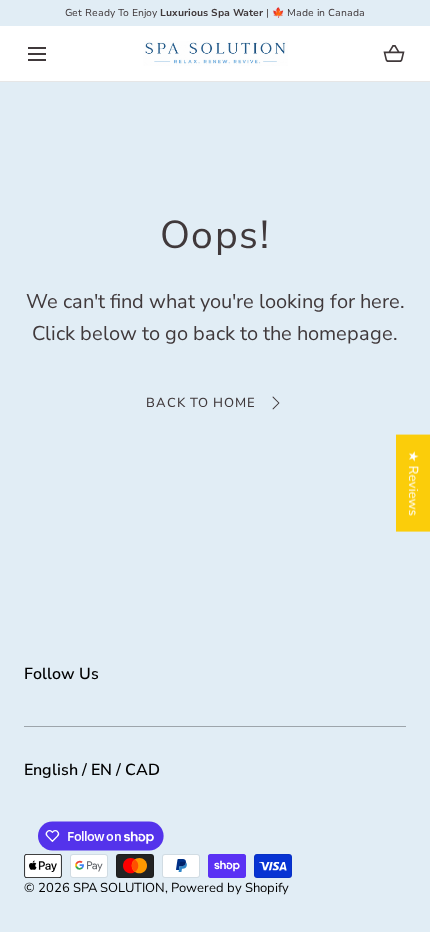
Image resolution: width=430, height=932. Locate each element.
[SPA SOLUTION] (215, 53)
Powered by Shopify (230, 888)
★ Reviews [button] (413, 483)
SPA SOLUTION (119, 888)
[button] (36, 53)
